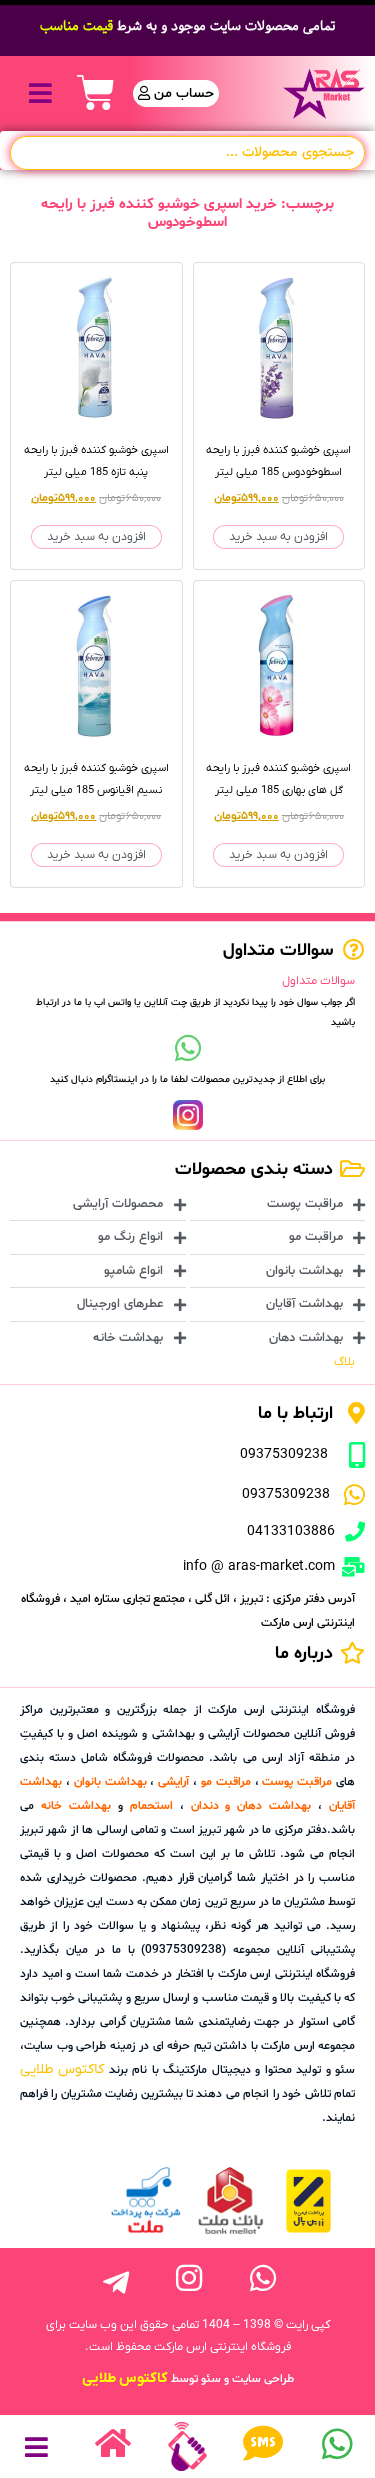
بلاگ (344, 1362)
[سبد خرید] (96, 93)
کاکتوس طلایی (62, 2069)
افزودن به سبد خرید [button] (278, 537)
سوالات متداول (318, 981)
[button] (40, 93)
